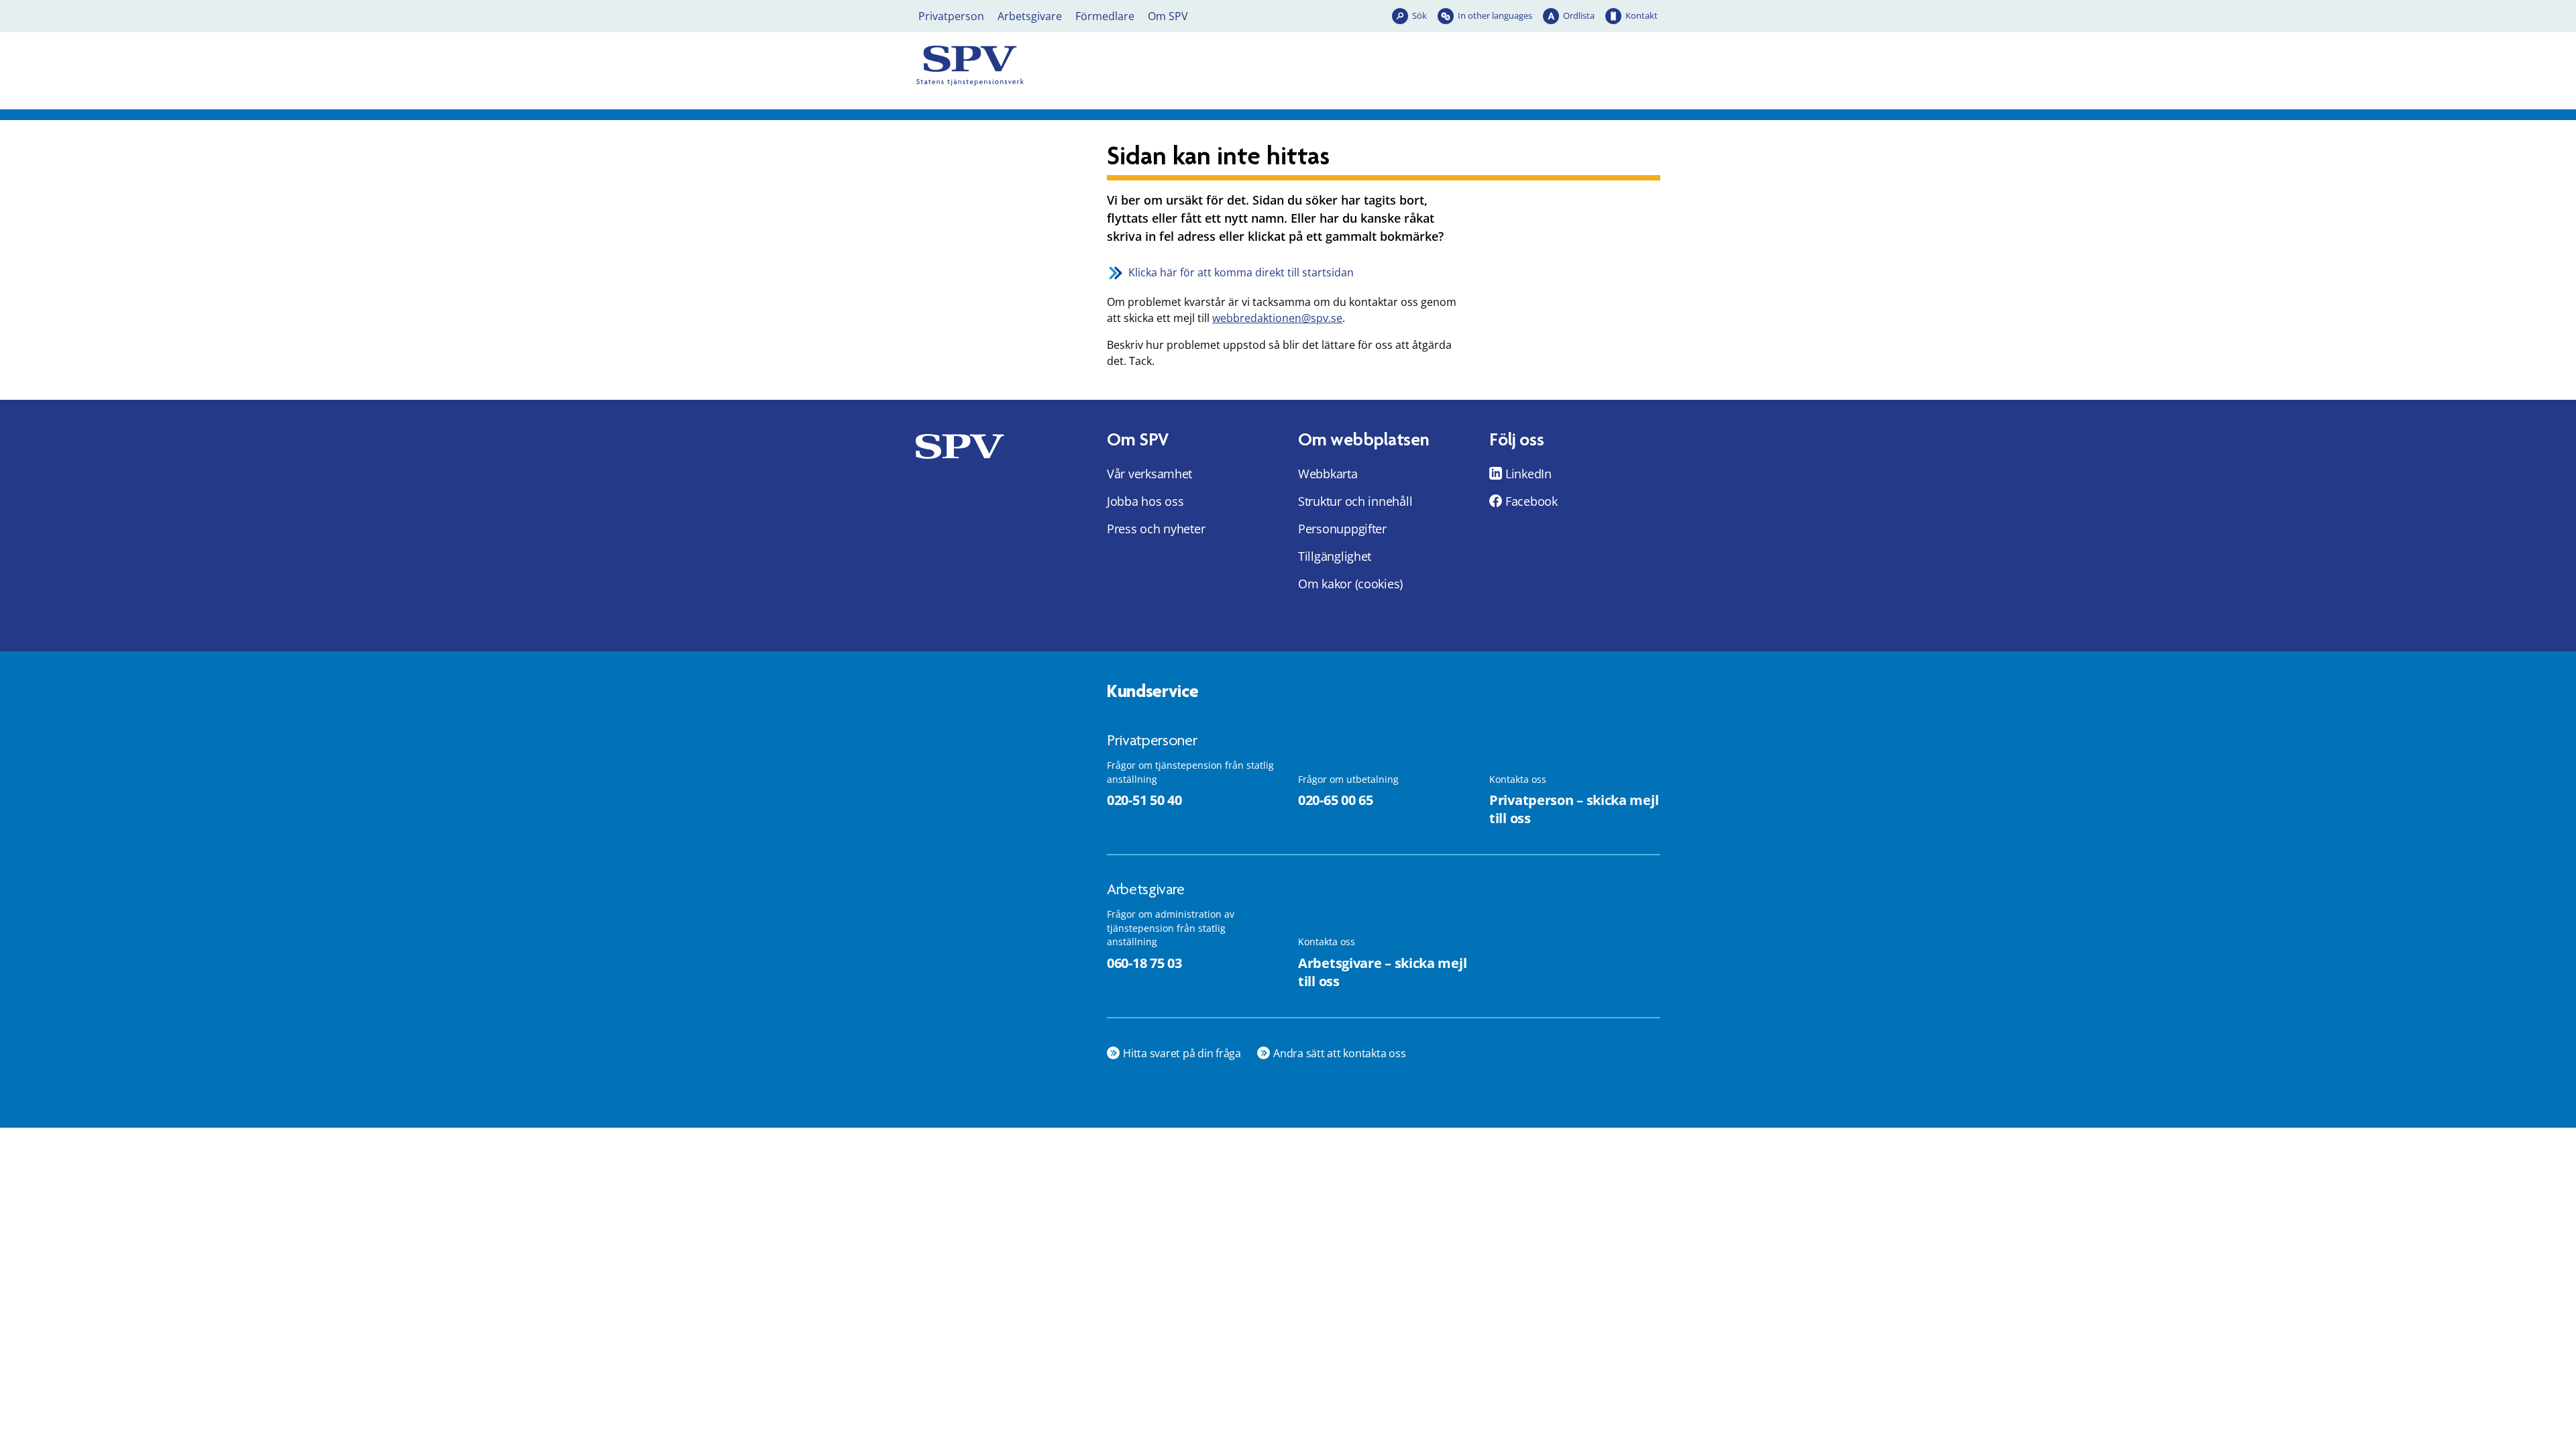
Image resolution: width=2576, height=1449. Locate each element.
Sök (1419, 15)
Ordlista (1579, 15)
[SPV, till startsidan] (1033, 66)
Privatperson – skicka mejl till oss (1574, 809)
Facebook (1532, 501)
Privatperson (951, 16)
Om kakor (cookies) (1350, 584)
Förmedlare (1105, 16)
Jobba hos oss (1145, 501)
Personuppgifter (1342, 529)
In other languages (1495, 15)
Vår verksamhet (1149, 474)
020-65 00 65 (1335, 800)
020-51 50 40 (1144, 800)
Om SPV (1168, 16)
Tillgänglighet (1335, 556)
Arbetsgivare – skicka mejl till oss (1382, 972)
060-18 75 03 (1144, 963)
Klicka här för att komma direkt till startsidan (1241, 272)
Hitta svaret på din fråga (1182, 1053)
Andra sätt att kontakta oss (1340, 1053)
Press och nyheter (1156, 529)
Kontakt (1642, 15)
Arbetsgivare (1030, 16)
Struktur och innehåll (1355, 501)
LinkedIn (1528, 474)
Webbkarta (1328, 474)
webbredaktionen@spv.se (1277, 318)
